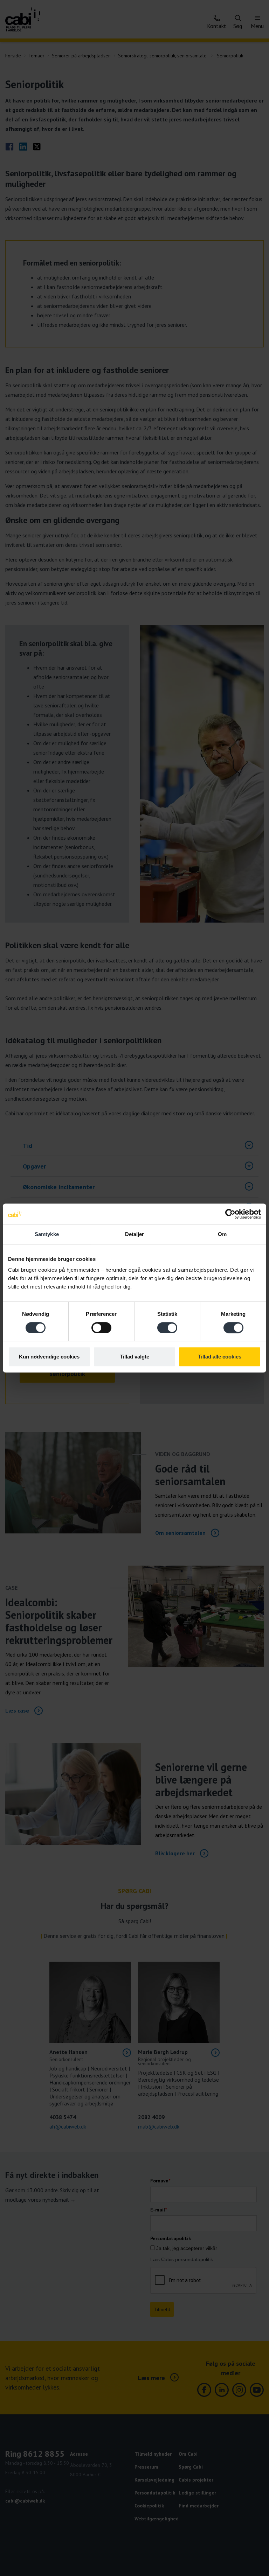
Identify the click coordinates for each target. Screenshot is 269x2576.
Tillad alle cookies (220, 1357)
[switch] (101, 1328)
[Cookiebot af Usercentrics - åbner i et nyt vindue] (230, 1214)
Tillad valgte (134, 1357)
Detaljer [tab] (135, 1234)
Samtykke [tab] (47, 1234)
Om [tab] (222, 1234)
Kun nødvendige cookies (49, 1357)
